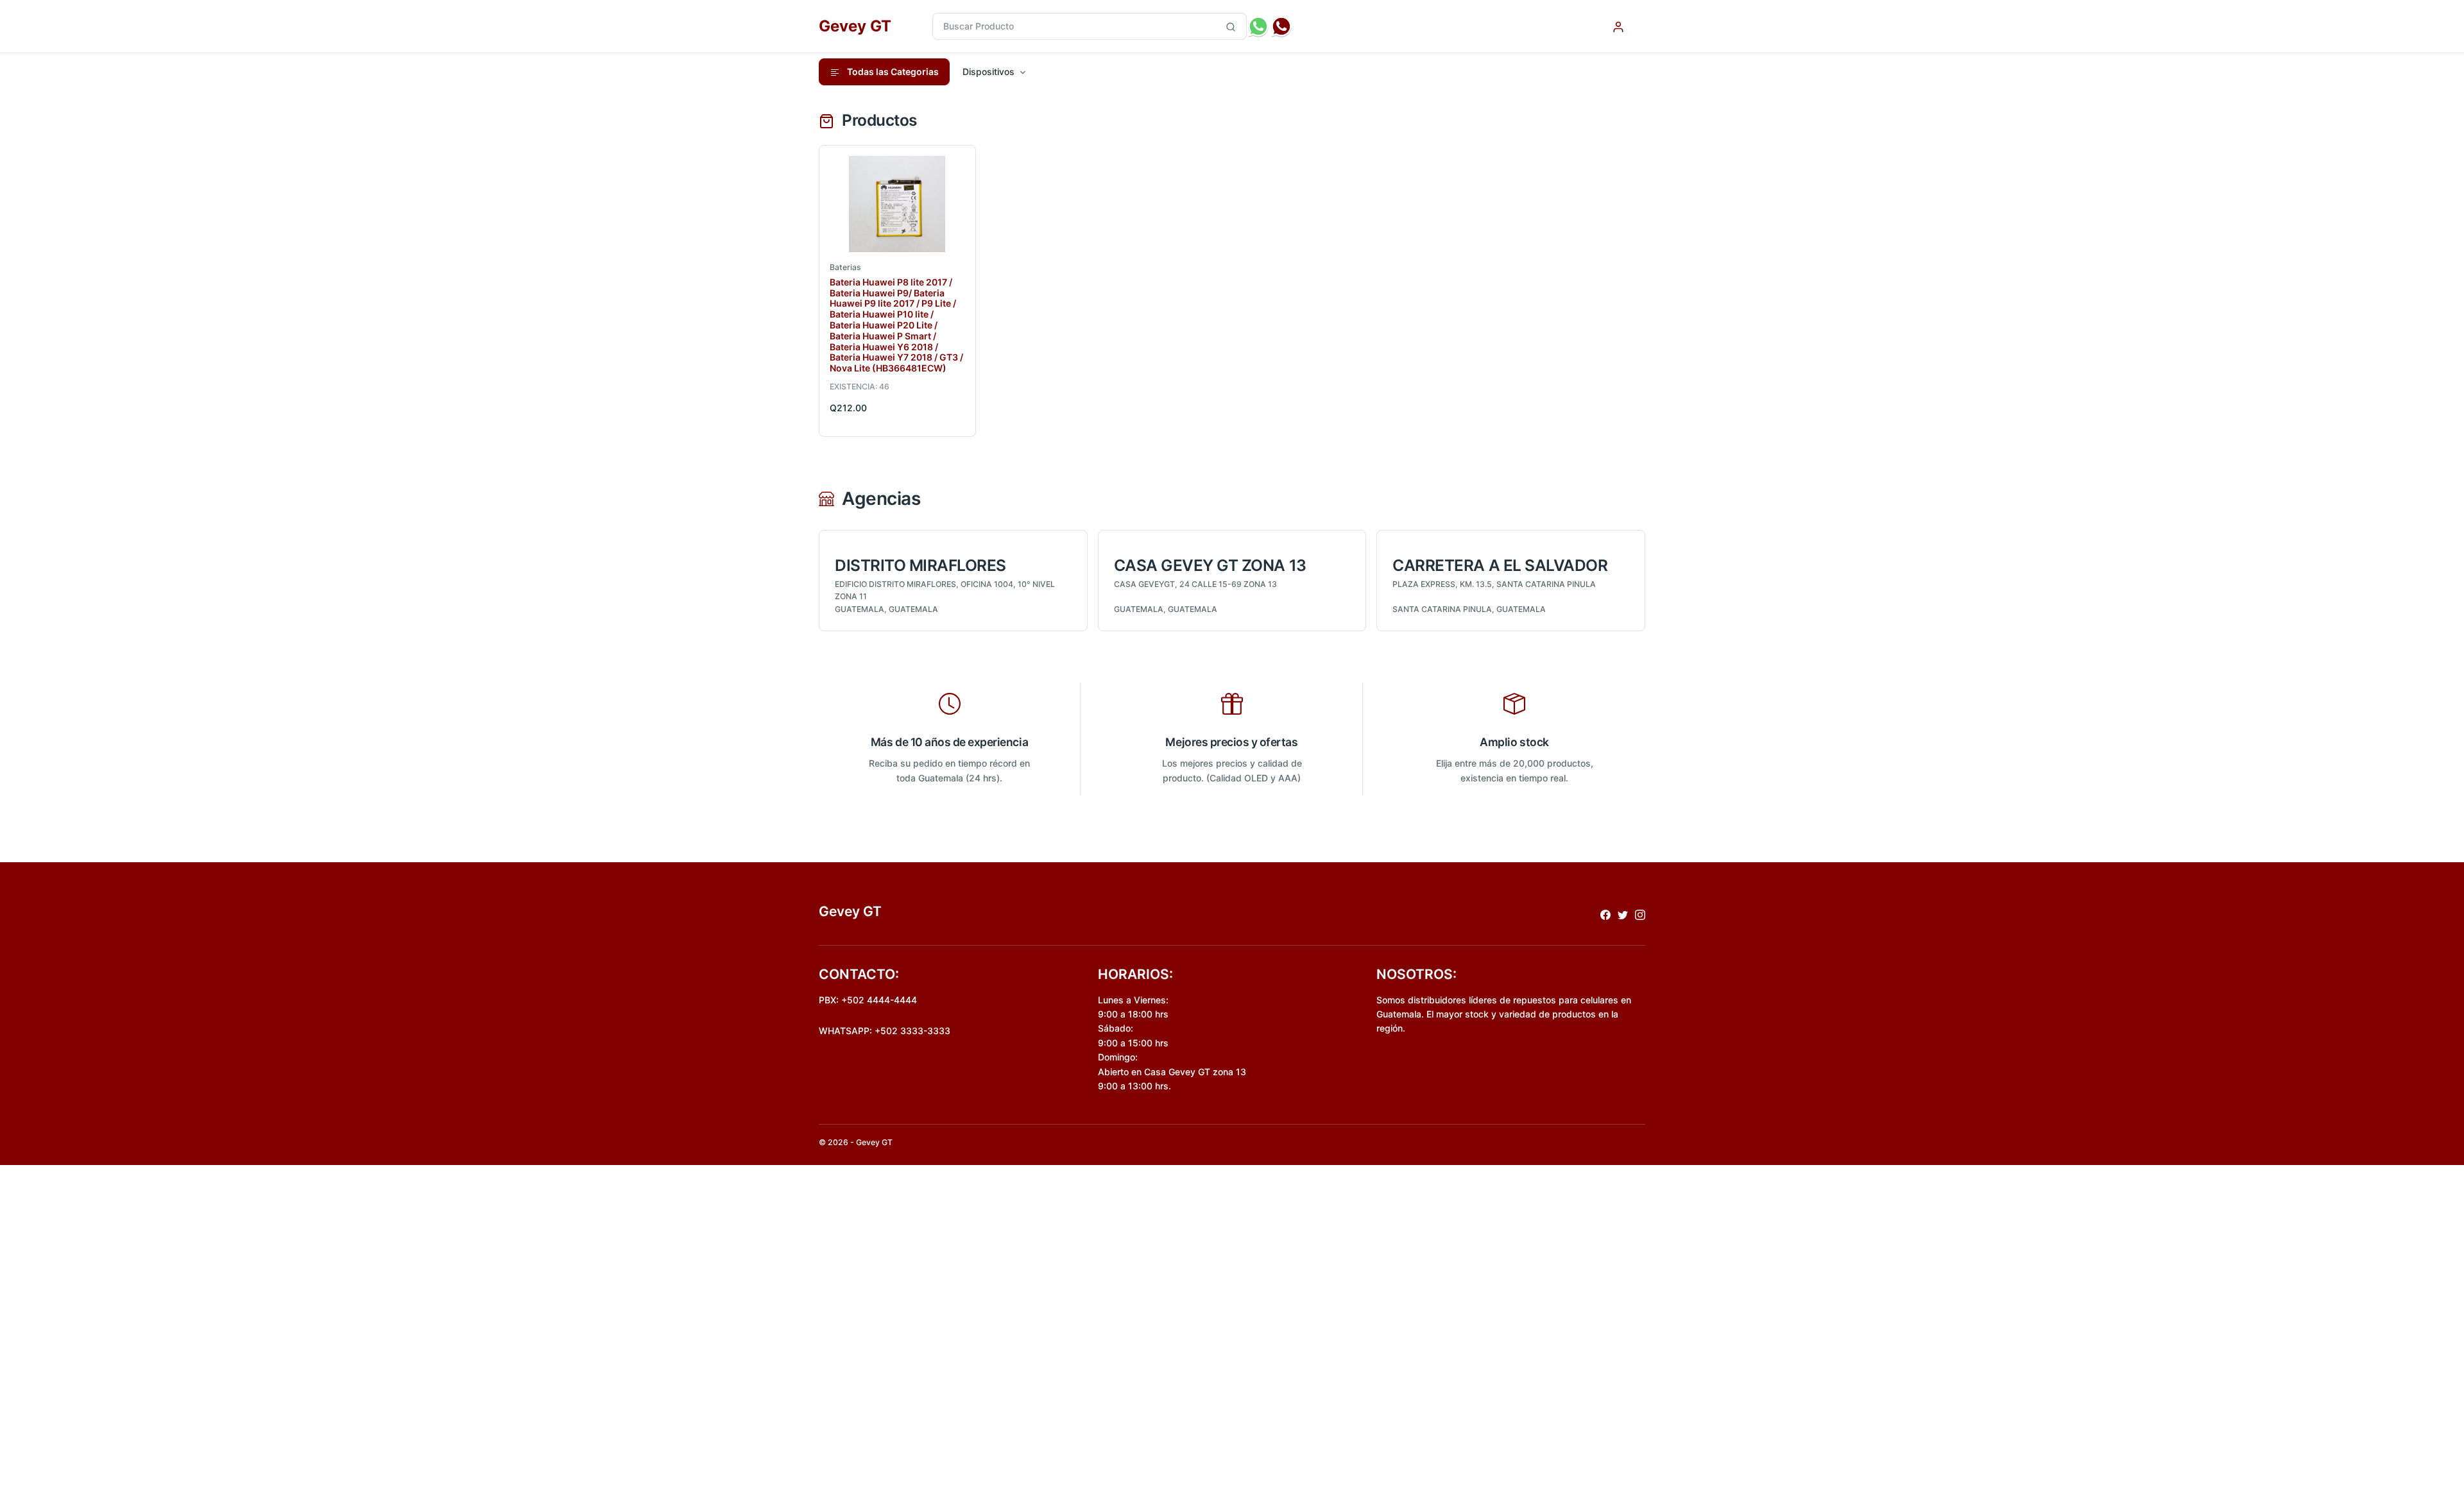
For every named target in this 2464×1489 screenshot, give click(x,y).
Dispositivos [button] (988, 72)
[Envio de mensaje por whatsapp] (1258, 26)
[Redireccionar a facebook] (1605, 914)
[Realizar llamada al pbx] (1281, 26)
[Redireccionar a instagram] (1640, 914)
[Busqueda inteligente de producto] (1231, 26)
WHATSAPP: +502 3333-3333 (885, 1031)
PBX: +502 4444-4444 (868, 1000)
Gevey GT (855, 26)
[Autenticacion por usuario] (1618, 26)
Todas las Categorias (892, 72)
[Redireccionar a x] (1623, 914)
